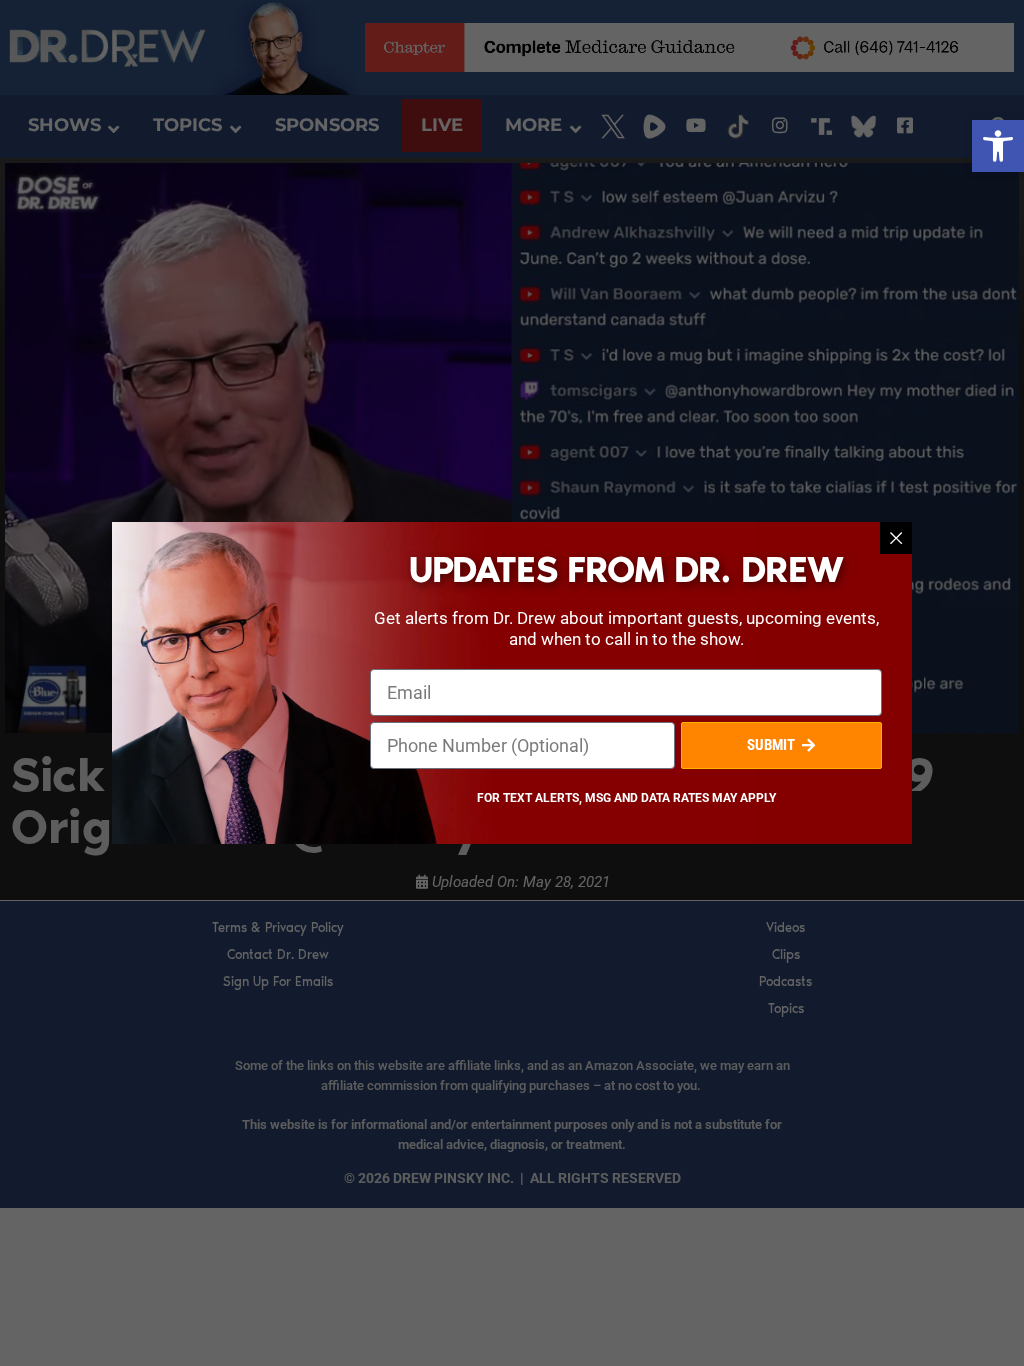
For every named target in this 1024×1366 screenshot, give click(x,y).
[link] (998, 146)
